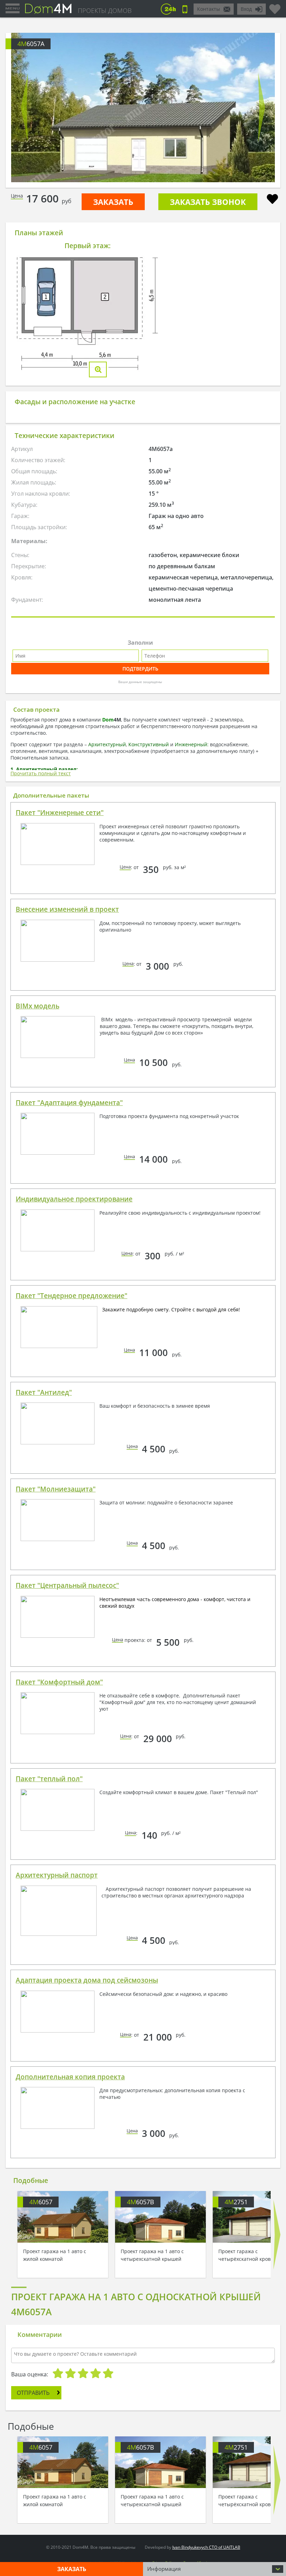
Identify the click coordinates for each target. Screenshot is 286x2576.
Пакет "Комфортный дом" (59, 1682)
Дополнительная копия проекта (70, 2077)
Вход (246, 9)
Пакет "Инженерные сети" (60, 813)
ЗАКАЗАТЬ (113, 202)
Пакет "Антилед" (44, 1392)
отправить (33, 2393)
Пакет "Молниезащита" (56, 1489)
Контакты (209, 9)
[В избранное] (272, 200)
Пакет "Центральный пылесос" (67, 1585)
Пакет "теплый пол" (49, 1779)
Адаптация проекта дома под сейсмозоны (87, 1980)
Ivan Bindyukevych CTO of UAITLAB (206, 2547)
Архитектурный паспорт (57, 1875)
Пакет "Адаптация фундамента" (69, 1103)
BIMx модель (37, 1006)
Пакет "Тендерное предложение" (71, 1296)
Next (262, 108)
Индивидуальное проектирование (74, 1199)
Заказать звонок (208, 202)
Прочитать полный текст (41, 773)
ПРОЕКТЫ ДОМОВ (105, 10)
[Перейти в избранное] (275, 6)
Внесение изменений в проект (67, 909)
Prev (24, 108)
